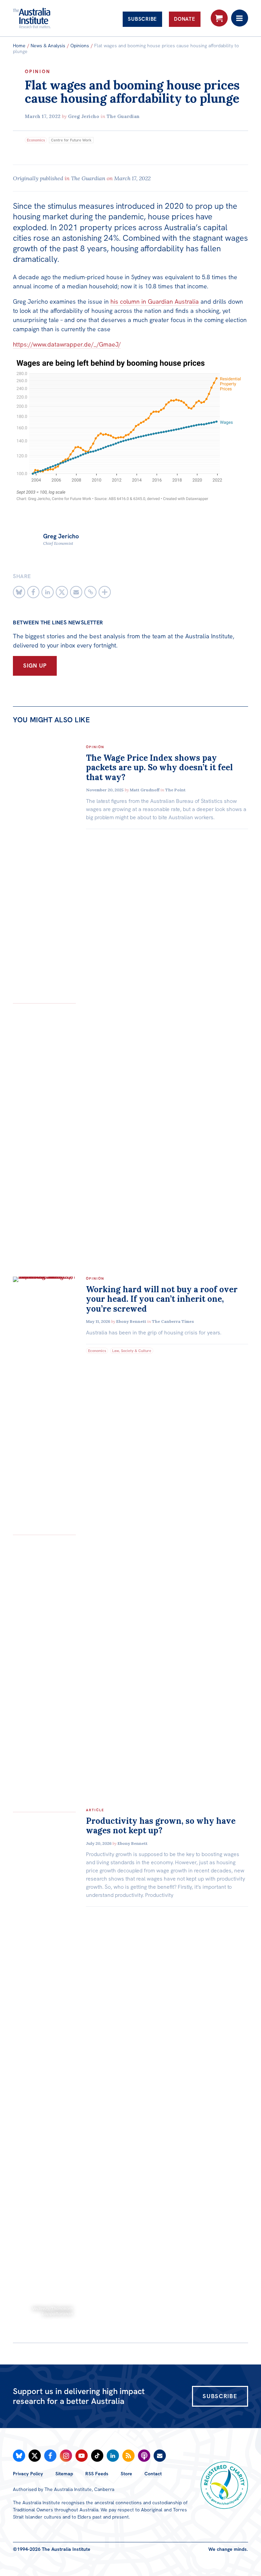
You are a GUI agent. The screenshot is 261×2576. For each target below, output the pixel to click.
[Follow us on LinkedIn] (113, 2456)
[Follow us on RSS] (128, 2456)
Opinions (80, 46)
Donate (185, 19)
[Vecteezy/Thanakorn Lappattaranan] (44, 1808)
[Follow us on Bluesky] (19, 2456)
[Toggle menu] (240, 18)
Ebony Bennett (131, 1321)
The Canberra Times (173, 1321)
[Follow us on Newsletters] (160, 2456)
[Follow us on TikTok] (97, 2456)
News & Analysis (48, 46)
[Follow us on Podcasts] (144, 2456)
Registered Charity (224, 2485)
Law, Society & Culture (132, 1351)
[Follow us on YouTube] (82, 2456)
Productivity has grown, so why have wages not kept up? (161, 1826)
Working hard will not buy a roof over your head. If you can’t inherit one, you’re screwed (162, 1299)
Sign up (35, 666)
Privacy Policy (28, 2474)
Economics (36, 140)
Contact (153, 2474)
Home (19, 46)
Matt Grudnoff (145, 790)
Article (95, 1810)
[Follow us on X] (35, 2456)
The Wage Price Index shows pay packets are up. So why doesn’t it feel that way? (159, 768)
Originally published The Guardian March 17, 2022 (82, 178)
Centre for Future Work (71, 140)
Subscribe (142, 19)
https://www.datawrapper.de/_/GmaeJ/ (67, 344)
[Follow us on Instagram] (66, 2456)
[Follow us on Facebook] (50, 2456)
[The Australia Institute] (50, 18)
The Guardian (123, 116)
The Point (175, 790)
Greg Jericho (84, 116)
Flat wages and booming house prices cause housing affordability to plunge (132, 92)
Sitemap (64, 2474)
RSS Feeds (97, 2474)
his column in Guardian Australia (155, 301)
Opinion (38, 71)
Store (126, 2474)
